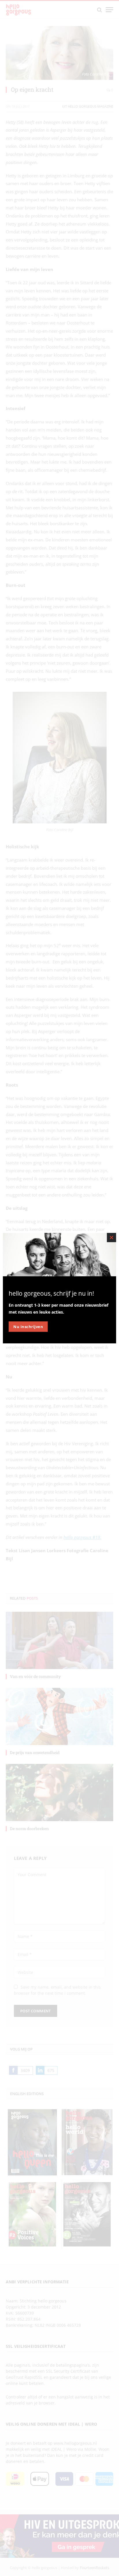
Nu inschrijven (28, 1327)
